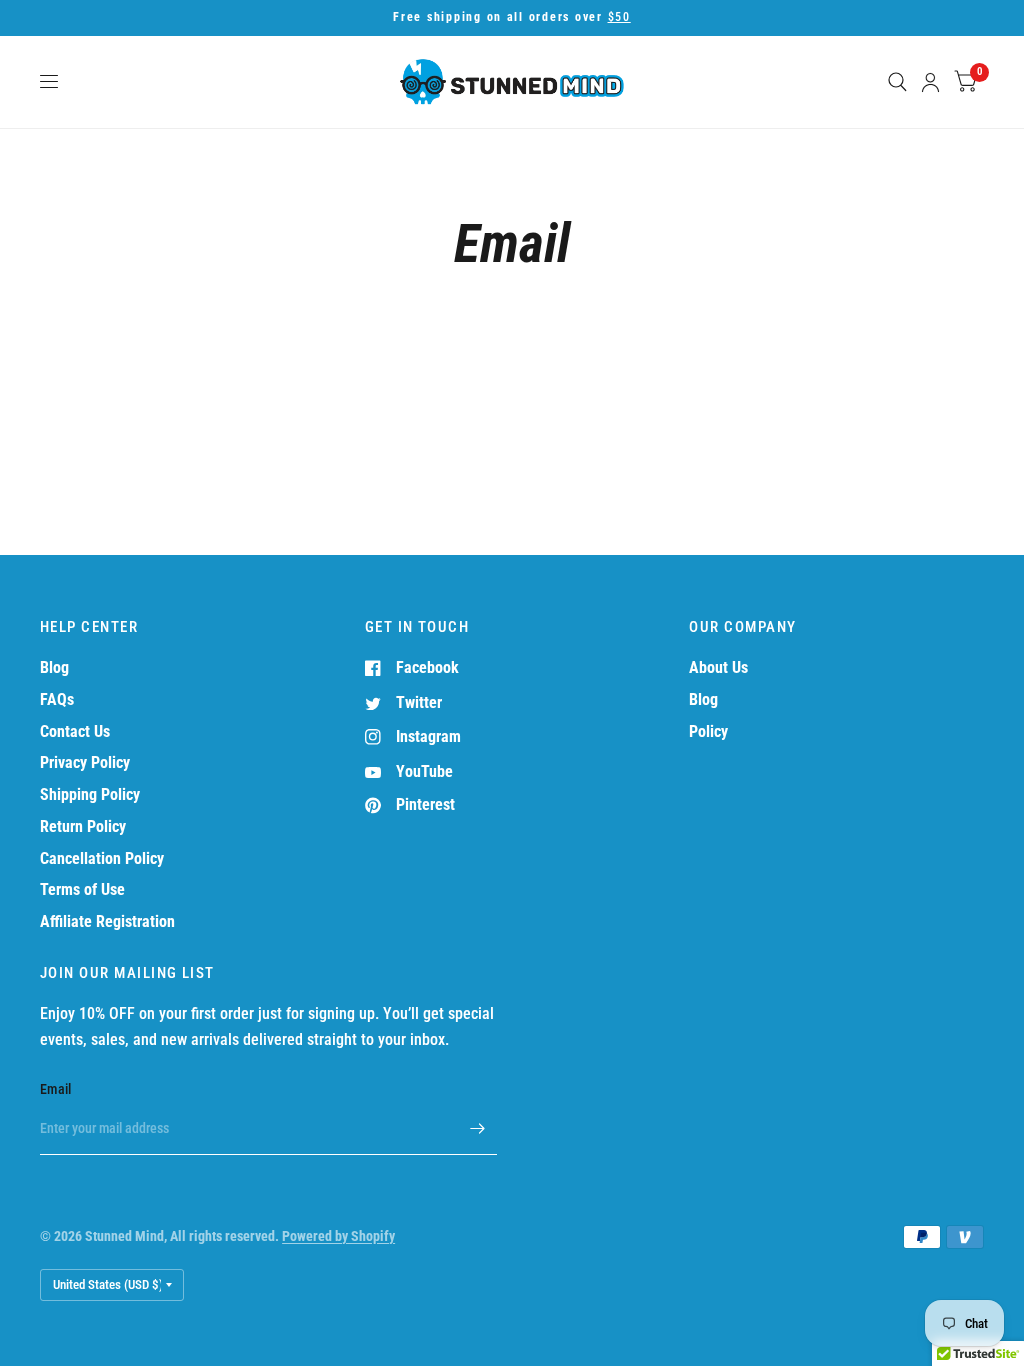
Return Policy (83, 826)
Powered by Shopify (338, 1236)
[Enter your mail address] (477, 1129)
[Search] (897, 82)
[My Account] (930, 82)
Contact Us (75, 731)
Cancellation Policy (102, 858)
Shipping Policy (90, 794)
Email (55, 1089)
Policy (708, 731)
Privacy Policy (85, 762)
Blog (54, 667)
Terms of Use (82, 889)
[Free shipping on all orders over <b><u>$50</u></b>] (511, 18)
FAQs (57, 699)
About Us (718, 667)
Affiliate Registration (107, 921)
